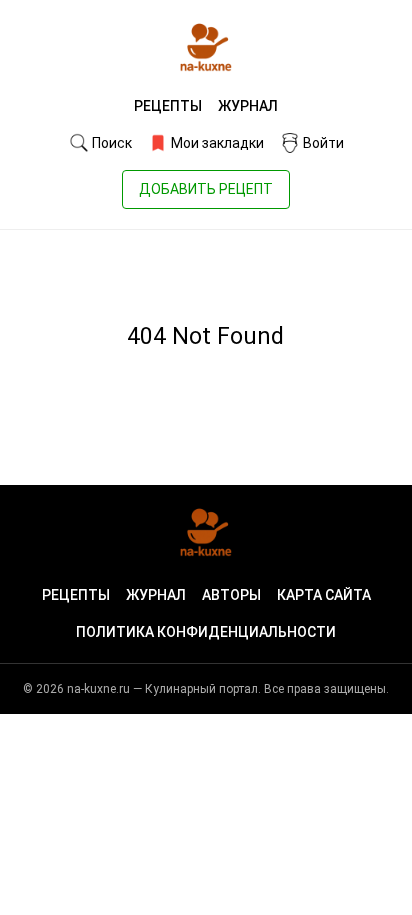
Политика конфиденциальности (206, 632)
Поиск (110, 143)
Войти (322, 143)
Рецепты (168, 106)
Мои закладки (216, 143)
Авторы (231, 595)
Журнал (248, 106)
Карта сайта (324, 595)
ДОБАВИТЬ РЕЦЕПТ (206, 189)
